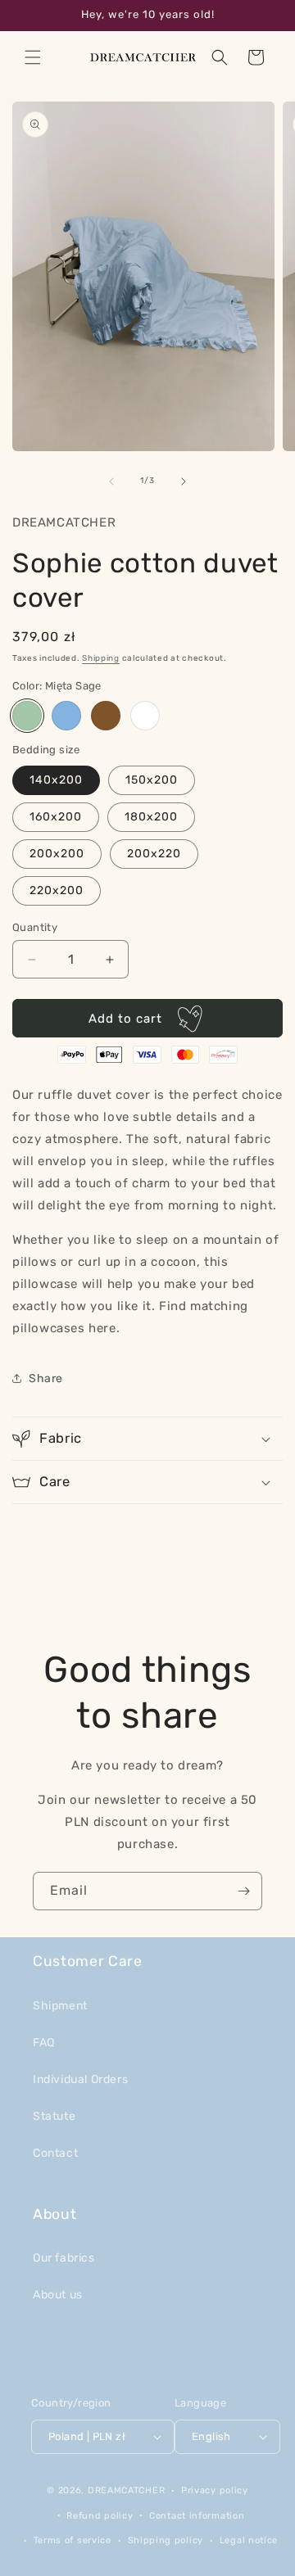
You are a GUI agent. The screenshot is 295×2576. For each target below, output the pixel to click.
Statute (54, 2116)
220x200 (57, 890)
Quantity (35, 927)
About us (58, 2295)
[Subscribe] (243, 1891)
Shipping (101, 658)
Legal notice (249, 2540)
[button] (33, 57)
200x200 (57, 854)
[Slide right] (184, 481)
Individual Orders (80, 2079)
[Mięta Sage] (27, 716)
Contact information (197, 2516)
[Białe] (145, 716)
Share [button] (46, 1378)
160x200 (56, 817)
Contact (55, 2153)
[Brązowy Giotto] (106, 716)
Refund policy (100, 2516)
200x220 (154, 854)
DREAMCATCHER (126, 2490)
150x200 (152, 780)
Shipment (60, 2006)
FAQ (44, 2043)
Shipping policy (166, 2540)
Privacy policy (215, 2490)
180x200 (151, 817)
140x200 (56, 780)
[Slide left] (111, 481)
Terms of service (73, 2540)
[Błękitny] (66, 716)
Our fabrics (64, 2258)
